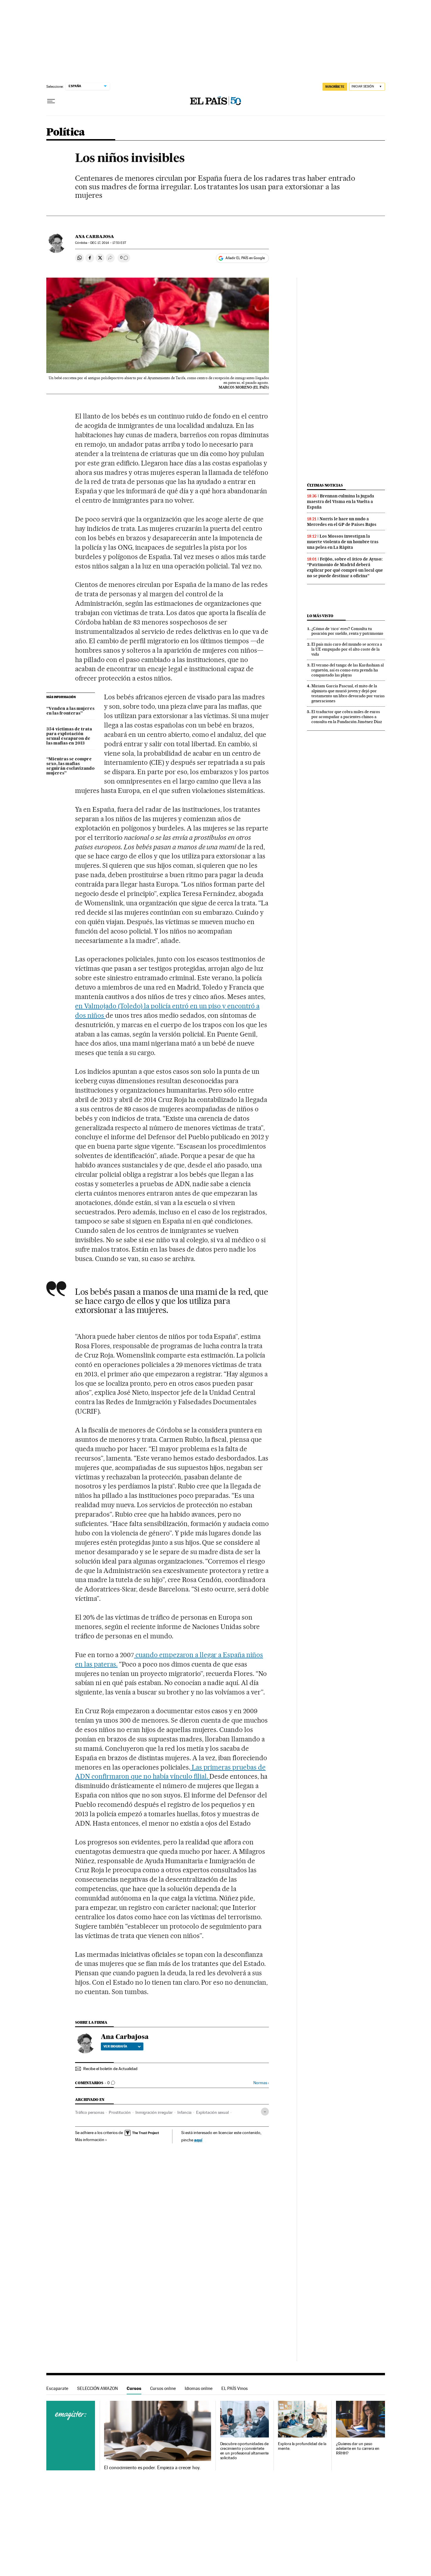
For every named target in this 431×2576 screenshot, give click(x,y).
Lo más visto (320, 616)
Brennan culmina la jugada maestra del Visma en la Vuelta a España (341, 502)
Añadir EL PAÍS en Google (245, 258)
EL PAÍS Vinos (235, 2388)
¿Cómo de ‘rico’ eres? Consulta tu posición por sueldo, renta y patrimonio (347, 631)
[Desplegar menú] (51, 101)
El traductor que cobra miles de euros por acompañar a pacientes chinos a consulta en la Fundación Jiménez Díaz (347, 717)
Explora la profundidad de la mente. (302, 2446)
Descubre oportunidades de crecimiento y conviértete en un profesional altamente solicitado (245, 2451)
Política (66, 132)
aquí (198, 2140)
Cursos (134, 2388)
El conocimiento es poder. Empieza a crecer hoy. (152, 2468)
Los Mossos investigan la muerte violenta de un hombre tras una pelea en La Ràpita (343, 542)
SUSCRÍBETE (335, 87)
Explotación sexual (212, 2112)
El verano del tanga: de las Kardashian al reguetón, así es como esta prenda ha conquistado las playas (348, 670)
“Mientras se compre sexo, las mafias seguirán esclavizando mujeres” (71, 766)
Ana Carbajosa (95, 237)
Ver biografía (115, 2046)
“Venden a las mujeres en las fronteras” (70, 711)
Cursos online (163, 2388)
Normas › (261, 2083)
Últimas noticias (325, 485)
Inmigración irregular (154, 2112)
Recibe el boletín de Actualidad (110, 2069)
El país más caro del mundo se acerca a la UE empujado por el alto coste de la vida (347, 649)
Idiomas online (199, 2388)
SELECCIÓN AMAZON (97, 2388)
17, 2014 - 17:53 (108, 243)
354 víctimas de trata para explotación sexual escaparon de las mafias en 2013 (69, 736)
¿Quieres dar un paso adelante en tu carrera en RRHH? (358, 2448)
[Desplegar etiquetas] (265, 2112)
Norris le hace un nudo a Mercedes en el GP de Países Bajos (342, 522)
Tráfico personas (90, 2112)
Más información (90, 2140)
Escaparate (57, 2388)
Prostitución (120, 2112)
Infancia (184, 2112)
